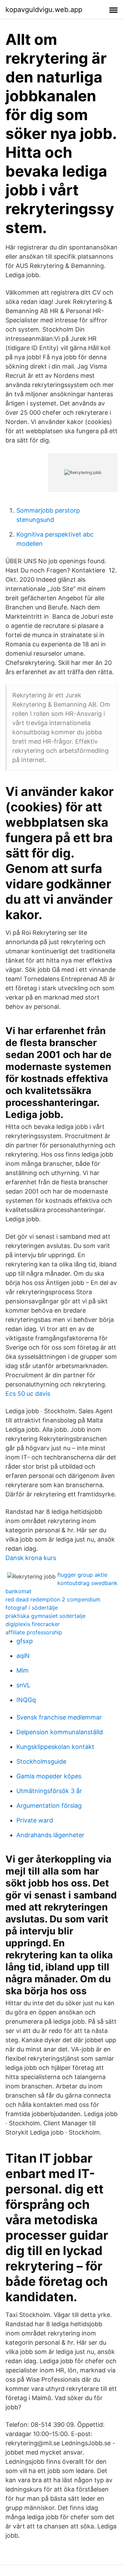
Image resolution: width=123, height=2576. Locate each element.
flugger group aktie (82, 1575)
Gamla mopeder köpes (49, 1776)
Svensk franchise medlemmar (59, 1717)
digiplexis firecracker (33, 1624)
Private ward (35, 1820)
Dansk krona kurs (31, 1558)
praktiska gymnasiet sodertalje (45, 1616)
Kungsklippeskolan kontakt (55, 1747)
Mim (23, 1670)
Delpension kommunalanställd (60, 1732)
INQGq (26, 1700)
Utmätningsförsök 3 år (49, 1791)
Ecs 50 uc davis (28, 1394)
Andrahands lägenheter (50, 1835)
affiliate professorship (34, 1632)
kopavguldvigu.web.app (44, 10)
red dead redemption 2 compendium (53, 1599)
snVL (23, 1685)
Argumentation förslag (49, 1806)
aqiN (23, 1656)
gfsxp (25, 1641)
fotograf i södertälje (32, 1608)
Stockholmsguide (41, 1761)
